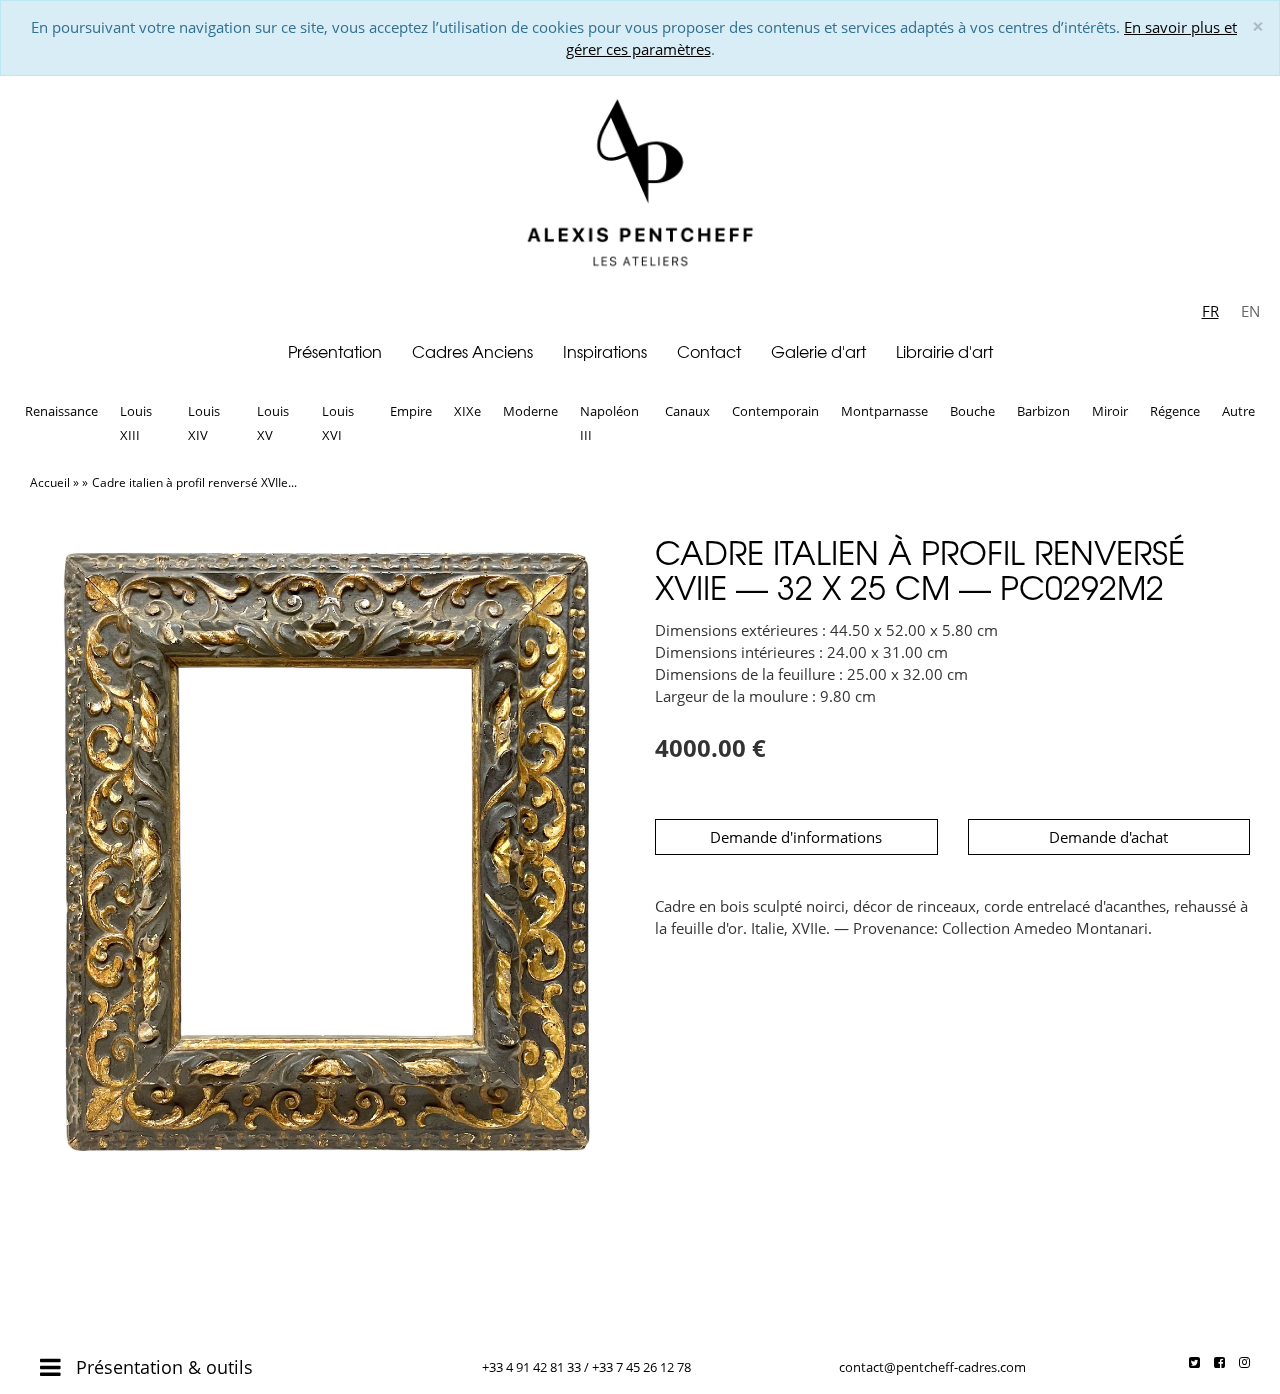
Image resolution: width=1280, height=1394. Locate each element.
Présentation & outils (162, 1367)
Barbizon (1043, 411)
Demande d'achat (1108, 837)
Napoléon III (609, 423)
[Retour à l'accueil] (640, 186)
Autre (1238, 411)
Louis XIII (136, 423)
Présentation (335, 351)
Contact (709, 351)
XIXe (467, 411)
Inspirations (605, 351)
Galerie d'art (818, 351)
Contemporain (775, 411)
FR (1210, 311)
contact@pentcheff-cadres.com (932, 1367)
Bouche (972, 411)
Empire (411, 411)
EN (1250, 311)
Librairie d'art (944, 351)
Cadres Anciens (472, 351)
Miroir (1110, 411)
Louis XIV (204, 423)
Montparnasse (884, 411)
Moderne (530, 411)
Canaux (687, 411)
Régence (1175, 411)
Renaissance (61, 411)
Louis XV (273, 423)
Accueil (50, 482)
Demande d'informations (796, 837)
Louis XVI (338, 423)
